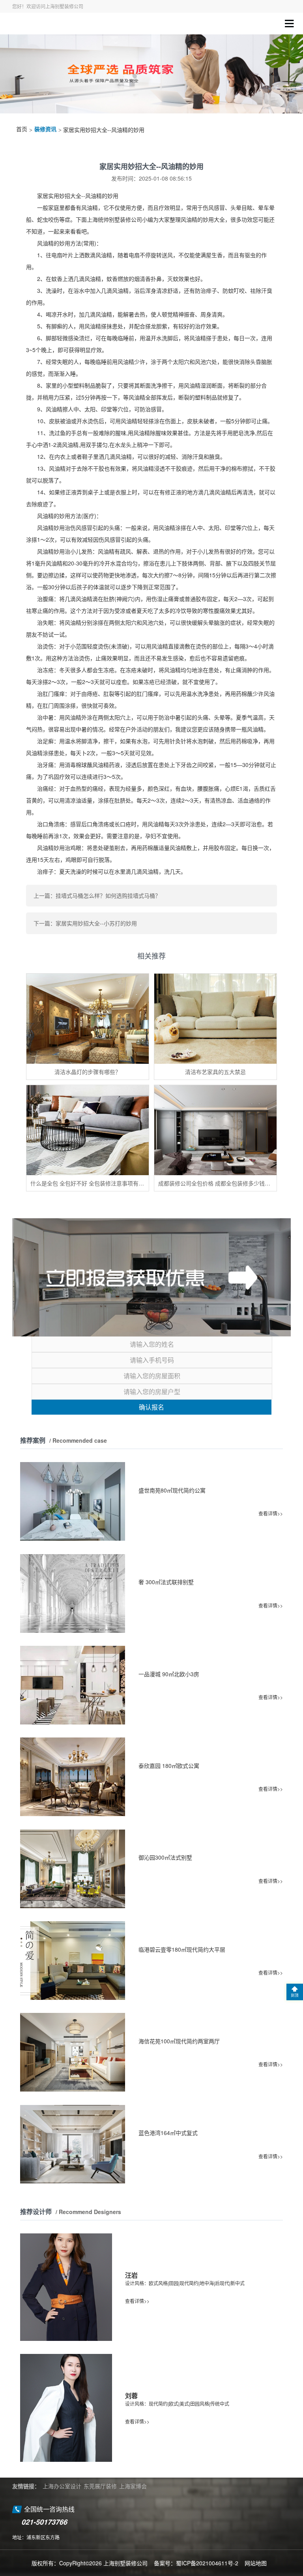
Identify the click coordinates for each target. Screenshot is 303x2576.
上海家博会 (133, 2486)
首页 (22, 129)
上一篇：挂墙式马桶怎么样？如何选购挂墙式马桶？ (97, 895)
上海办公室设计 (62, 2486)
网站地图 (256, 2563)
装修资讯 (45, 129)
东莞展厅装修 (100, 2486)
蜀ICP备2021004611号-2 (207, 2563)
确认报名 (151, 1407)
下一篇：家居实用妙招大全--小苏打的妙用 (85, 923)
